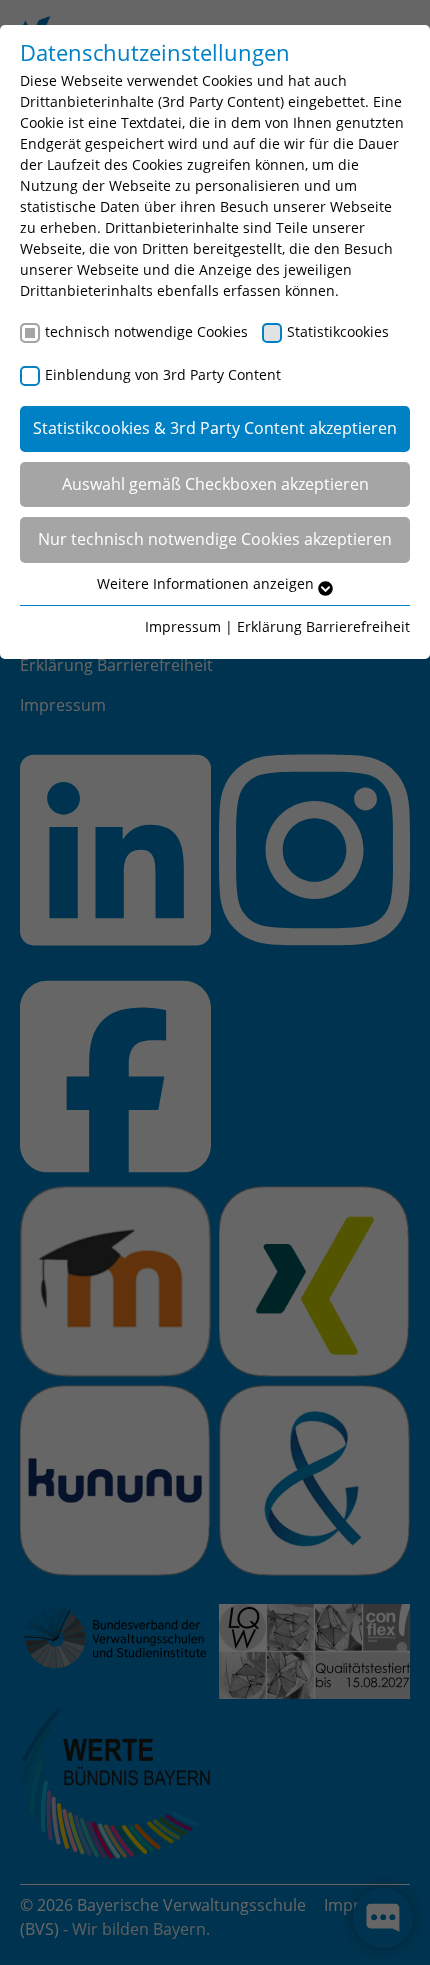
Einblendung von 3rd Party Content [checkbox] (163, 374)
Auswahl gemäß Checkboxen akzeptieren (215, 484)
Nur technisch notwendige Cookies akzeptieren (215, 539)
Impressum (183, 626)
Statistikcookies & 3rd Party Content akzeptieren (215, 428)
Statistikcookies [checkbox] (338, 331)
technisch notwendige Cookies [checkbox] (146, 331)
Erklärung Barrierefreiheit (323, 626)
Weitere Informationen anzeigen (207, 583)
